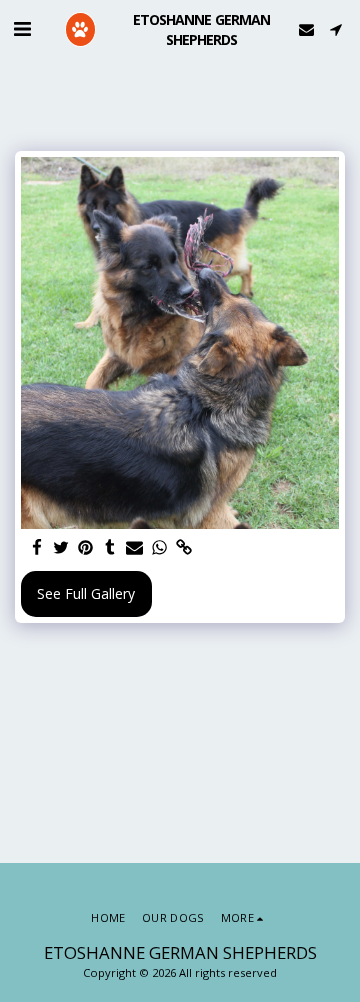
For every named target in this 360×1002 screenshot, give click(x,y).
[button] (22, 28)
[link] (184, 548)
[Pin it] (86, 548)
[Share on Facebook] (37, 548)
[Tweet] (62, 548)
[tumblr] (111, 548)
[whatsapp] (160, 548)
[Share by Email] (135, 548)
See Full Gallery (86, 593)
